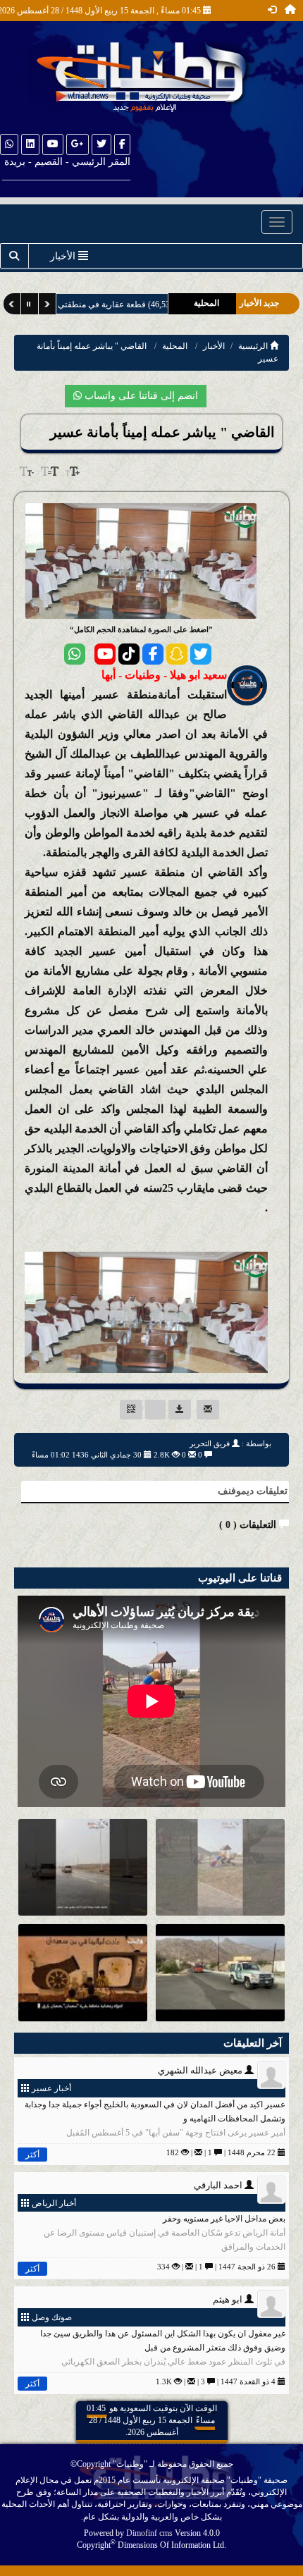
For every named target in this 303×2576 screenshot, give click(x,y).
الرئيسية (254, 346)
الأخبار (214, 346)
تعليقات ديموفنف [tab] (253, 1491)
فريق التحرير (210, 1443)
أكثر (32, 2155)
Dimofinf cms (149, 2533)
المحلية (175, 346)
